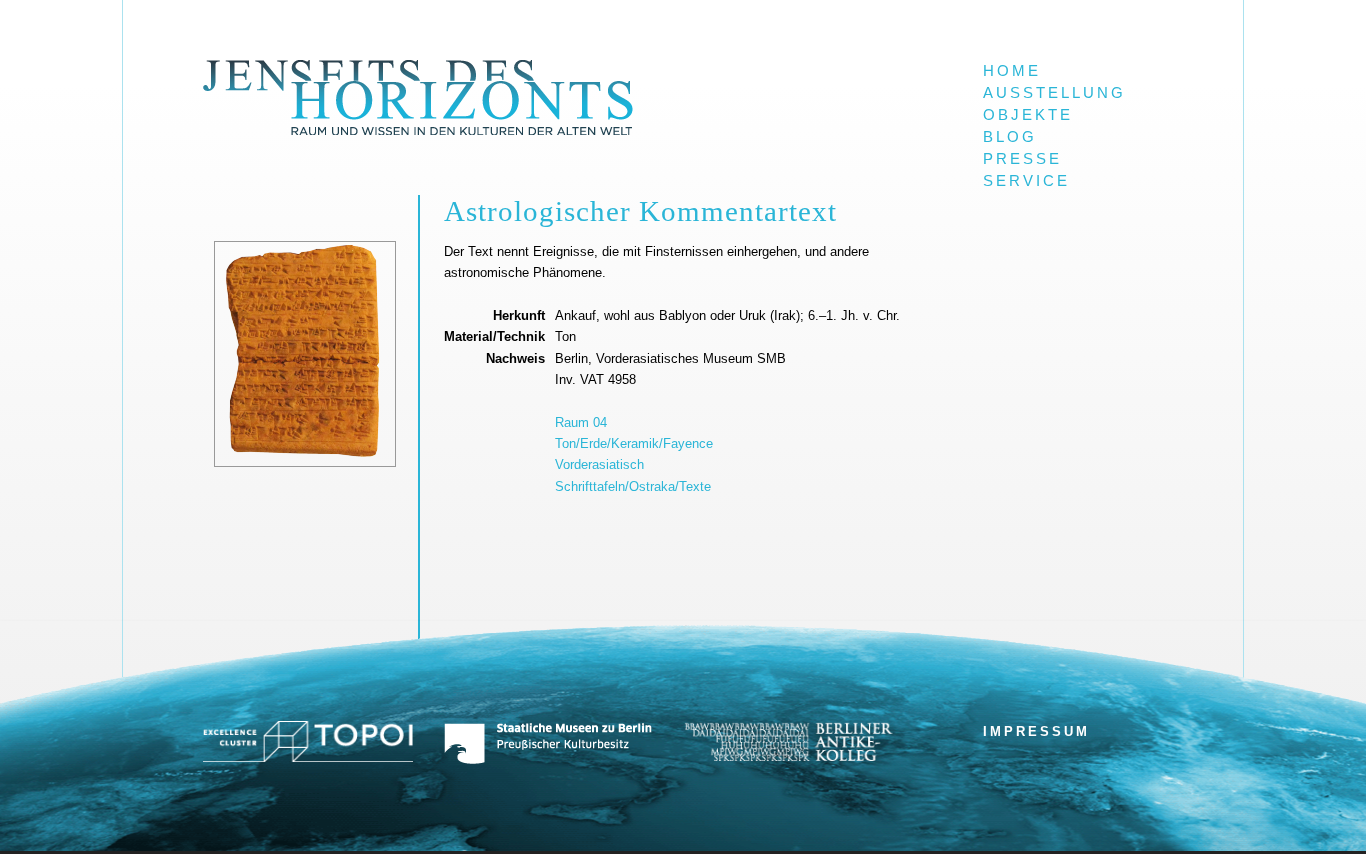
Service (1026, 181)
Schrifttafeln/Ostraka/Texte (633, 486)
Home (1012, 71)
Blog (1010, 137)
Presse (1022, 159)
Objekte (1028, 115)
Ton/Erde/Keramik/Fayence (634, 443)
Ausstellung (1054, 93)
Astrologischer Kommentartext (640, 211)
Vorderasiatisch (599, 464)
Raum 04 (581, 422)
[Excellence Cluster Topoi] (308, 757)
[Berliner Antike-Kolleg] (788, 756)
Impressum (1036, 731)
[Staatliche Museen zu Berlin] (548, 760)
